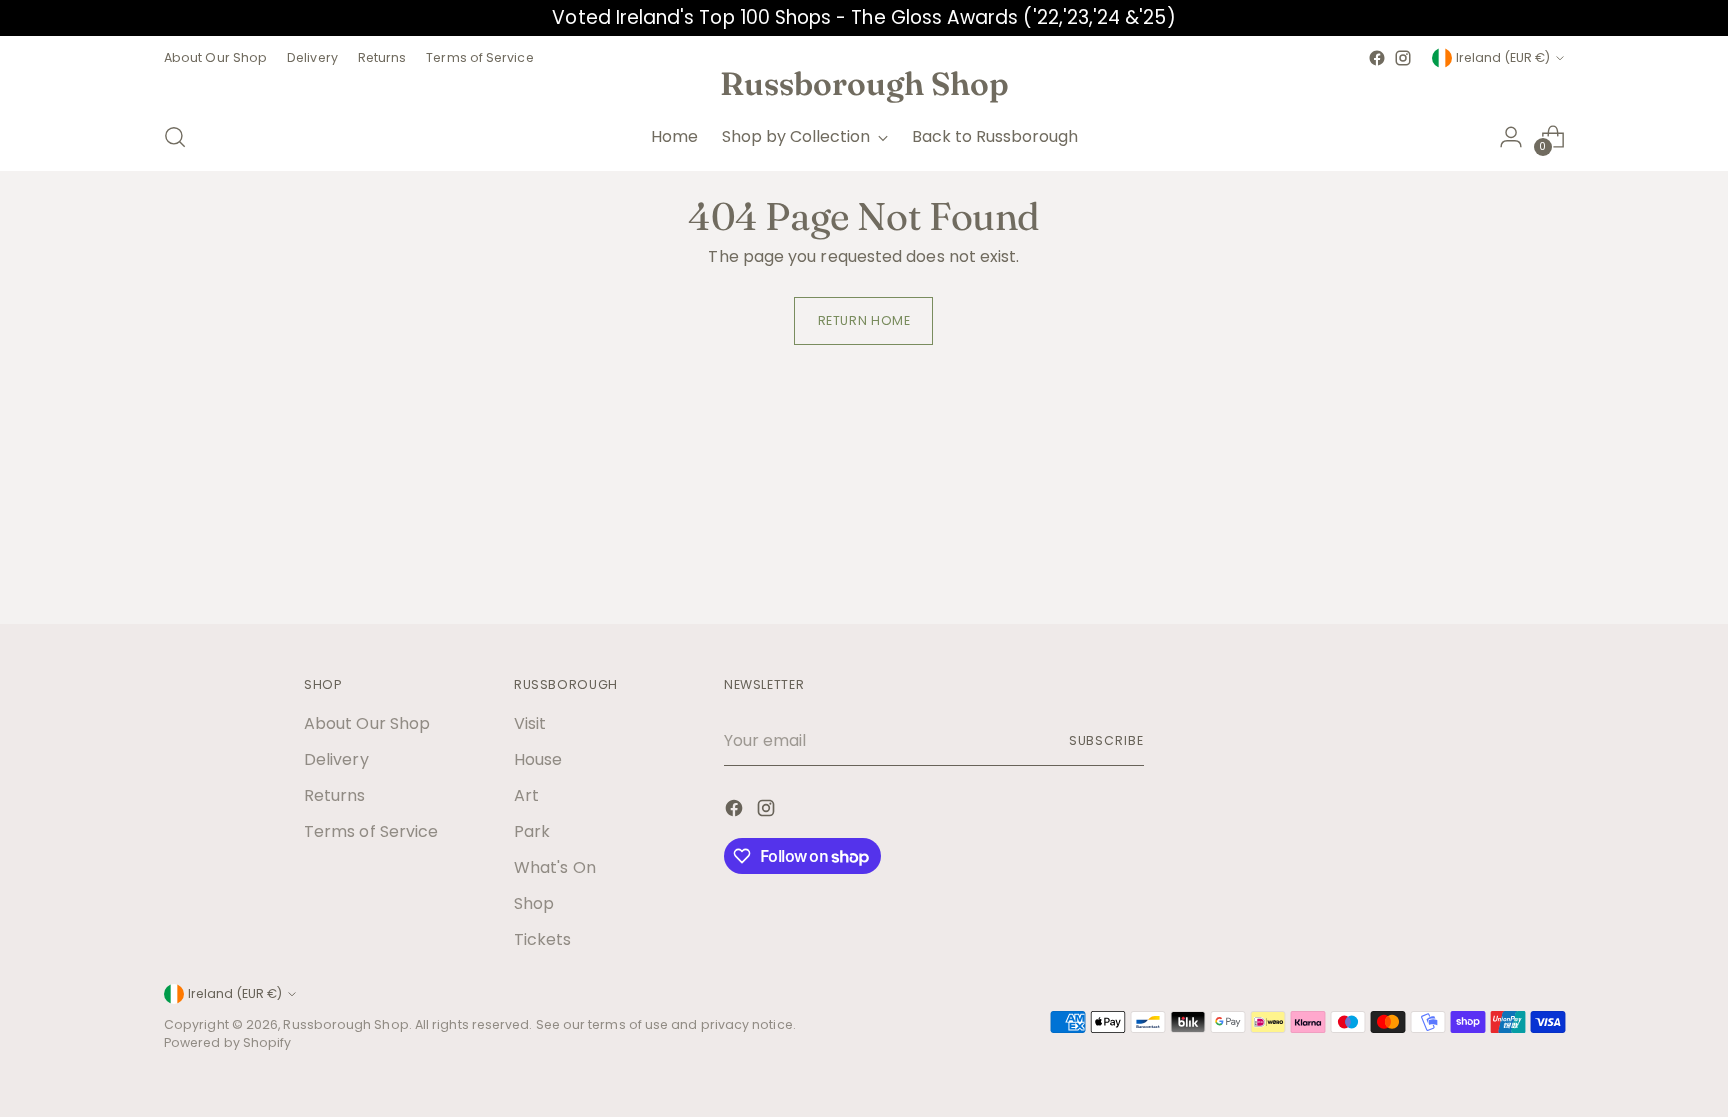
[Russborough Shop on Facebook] (1377, 58)
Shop (534, 903)
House (538, 759)
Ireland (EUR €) (1503, 57)
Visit (530, 723)
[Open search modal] (175, 137)
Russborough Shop (345, 1024)
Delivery (336, 759)
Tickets (543, 939)
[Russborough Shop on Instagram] (1403, 58)
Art (526, 795)
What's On (555, 867)
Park (532, 831)
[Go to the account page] (1511, 137)
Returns (335, 795)
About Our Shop (367, 723)
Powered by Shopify (227, 1042)
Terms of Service (371, 831)
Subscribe (1106, 740)
